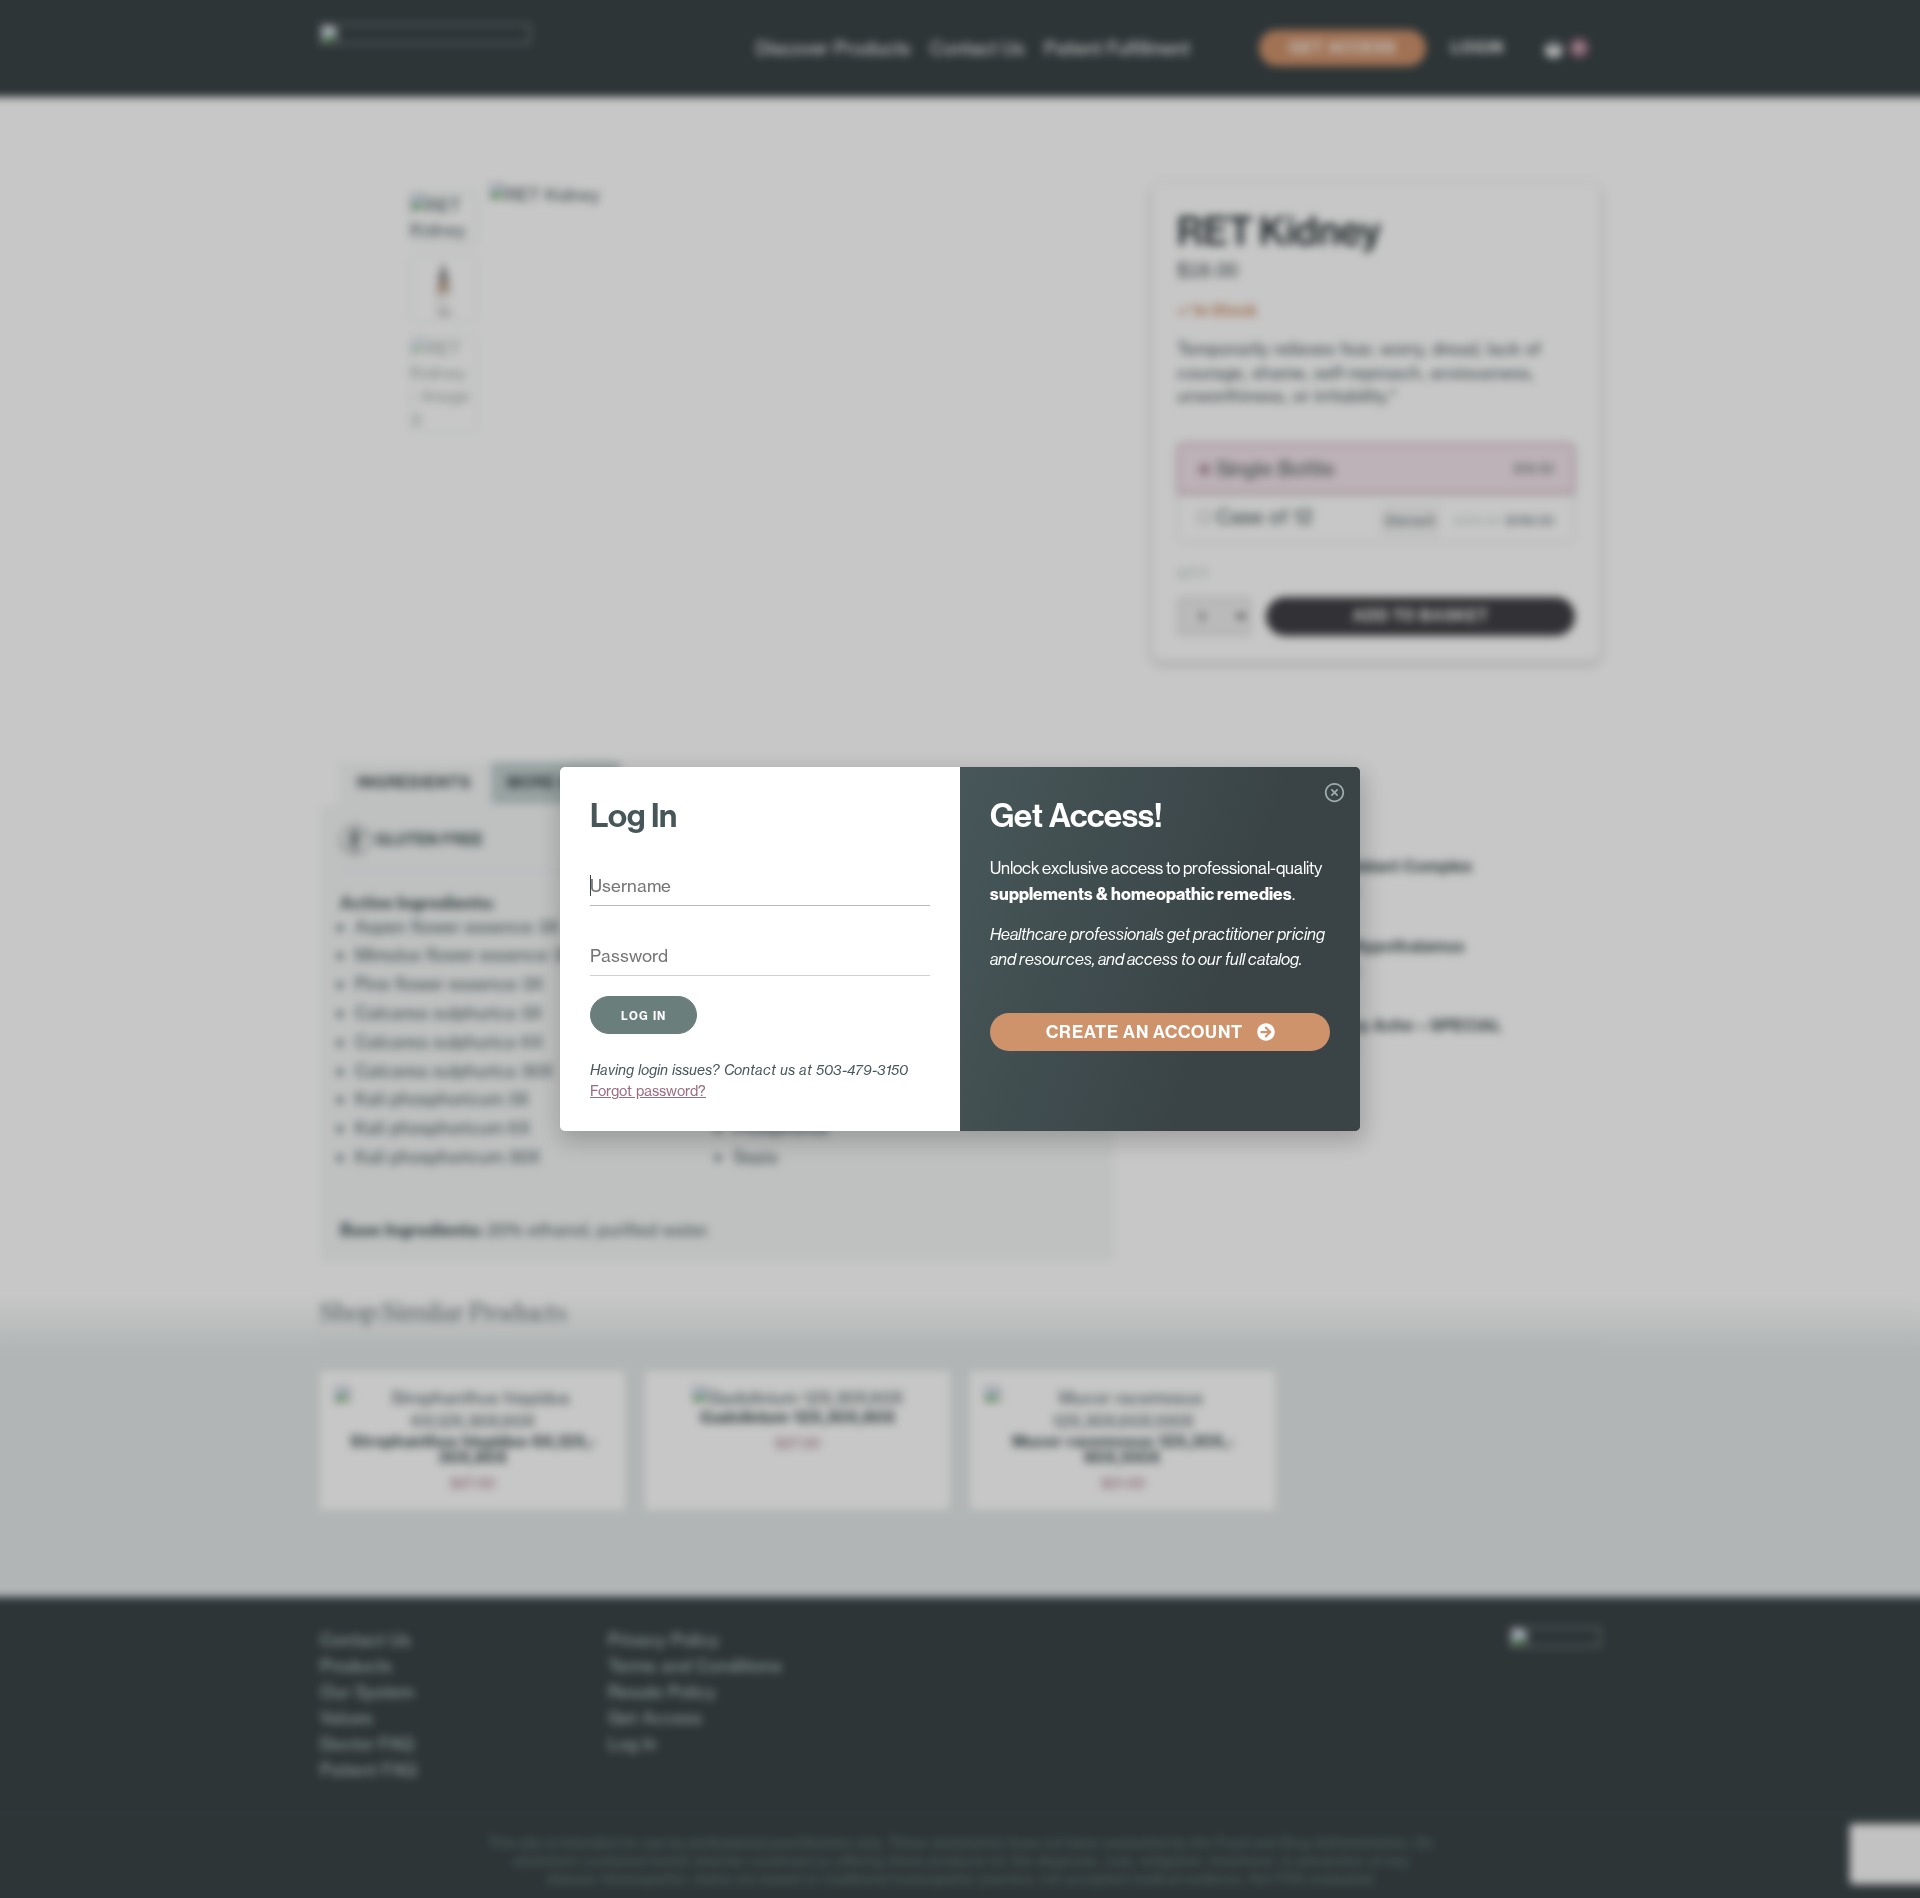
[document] (960, 949)
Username (616, 888)
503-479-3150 (862, 1069)
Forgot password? (648, 1090)
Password (615, 958)
